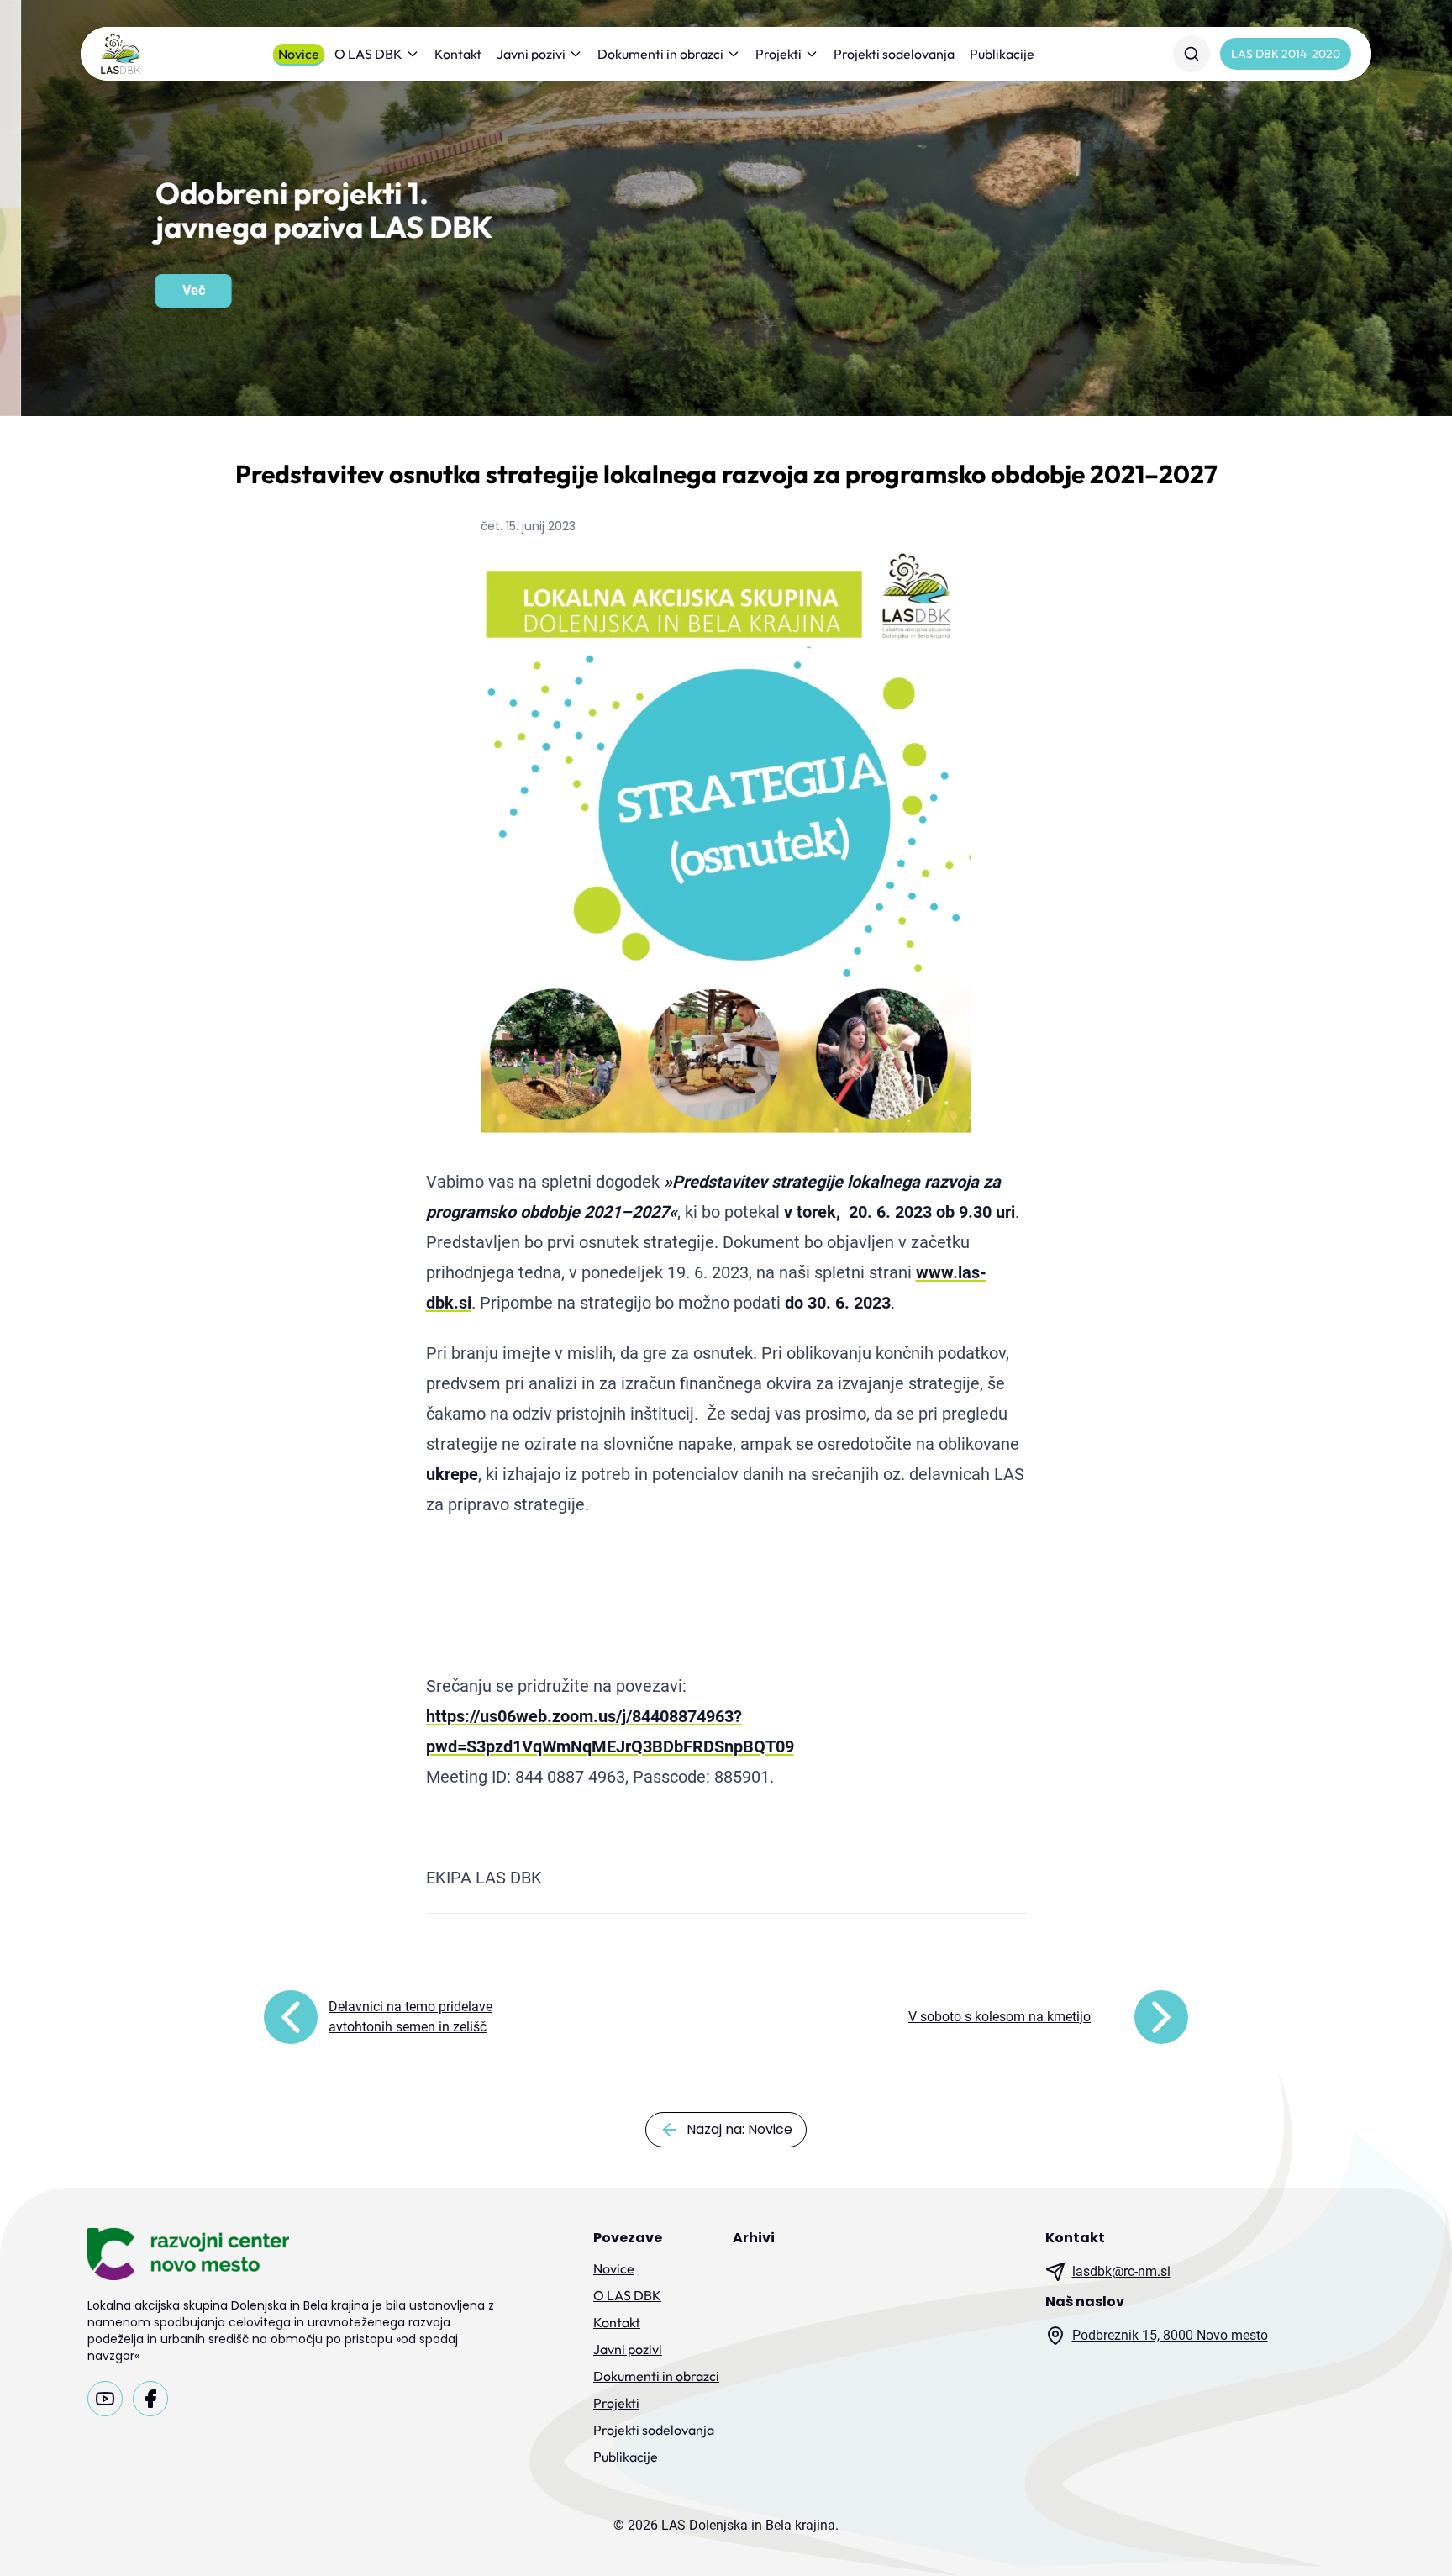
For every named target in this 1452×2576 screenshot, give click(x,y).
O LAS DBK (368, 54)
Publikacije (1002, 54)
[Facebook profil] (150, 2399)
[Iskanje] (1192, 54)
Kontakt (458, 54)
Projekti (779, 54)
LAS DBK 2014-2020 (1286, 54)
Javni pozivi (531, 54)
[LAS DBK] (121, 54)
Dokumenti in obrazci (660, 54)
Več (173, 290)
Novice (299, 54)
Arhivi (754, 2238)
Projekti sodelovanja (894, 54)
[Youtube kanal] (105, 2399)
